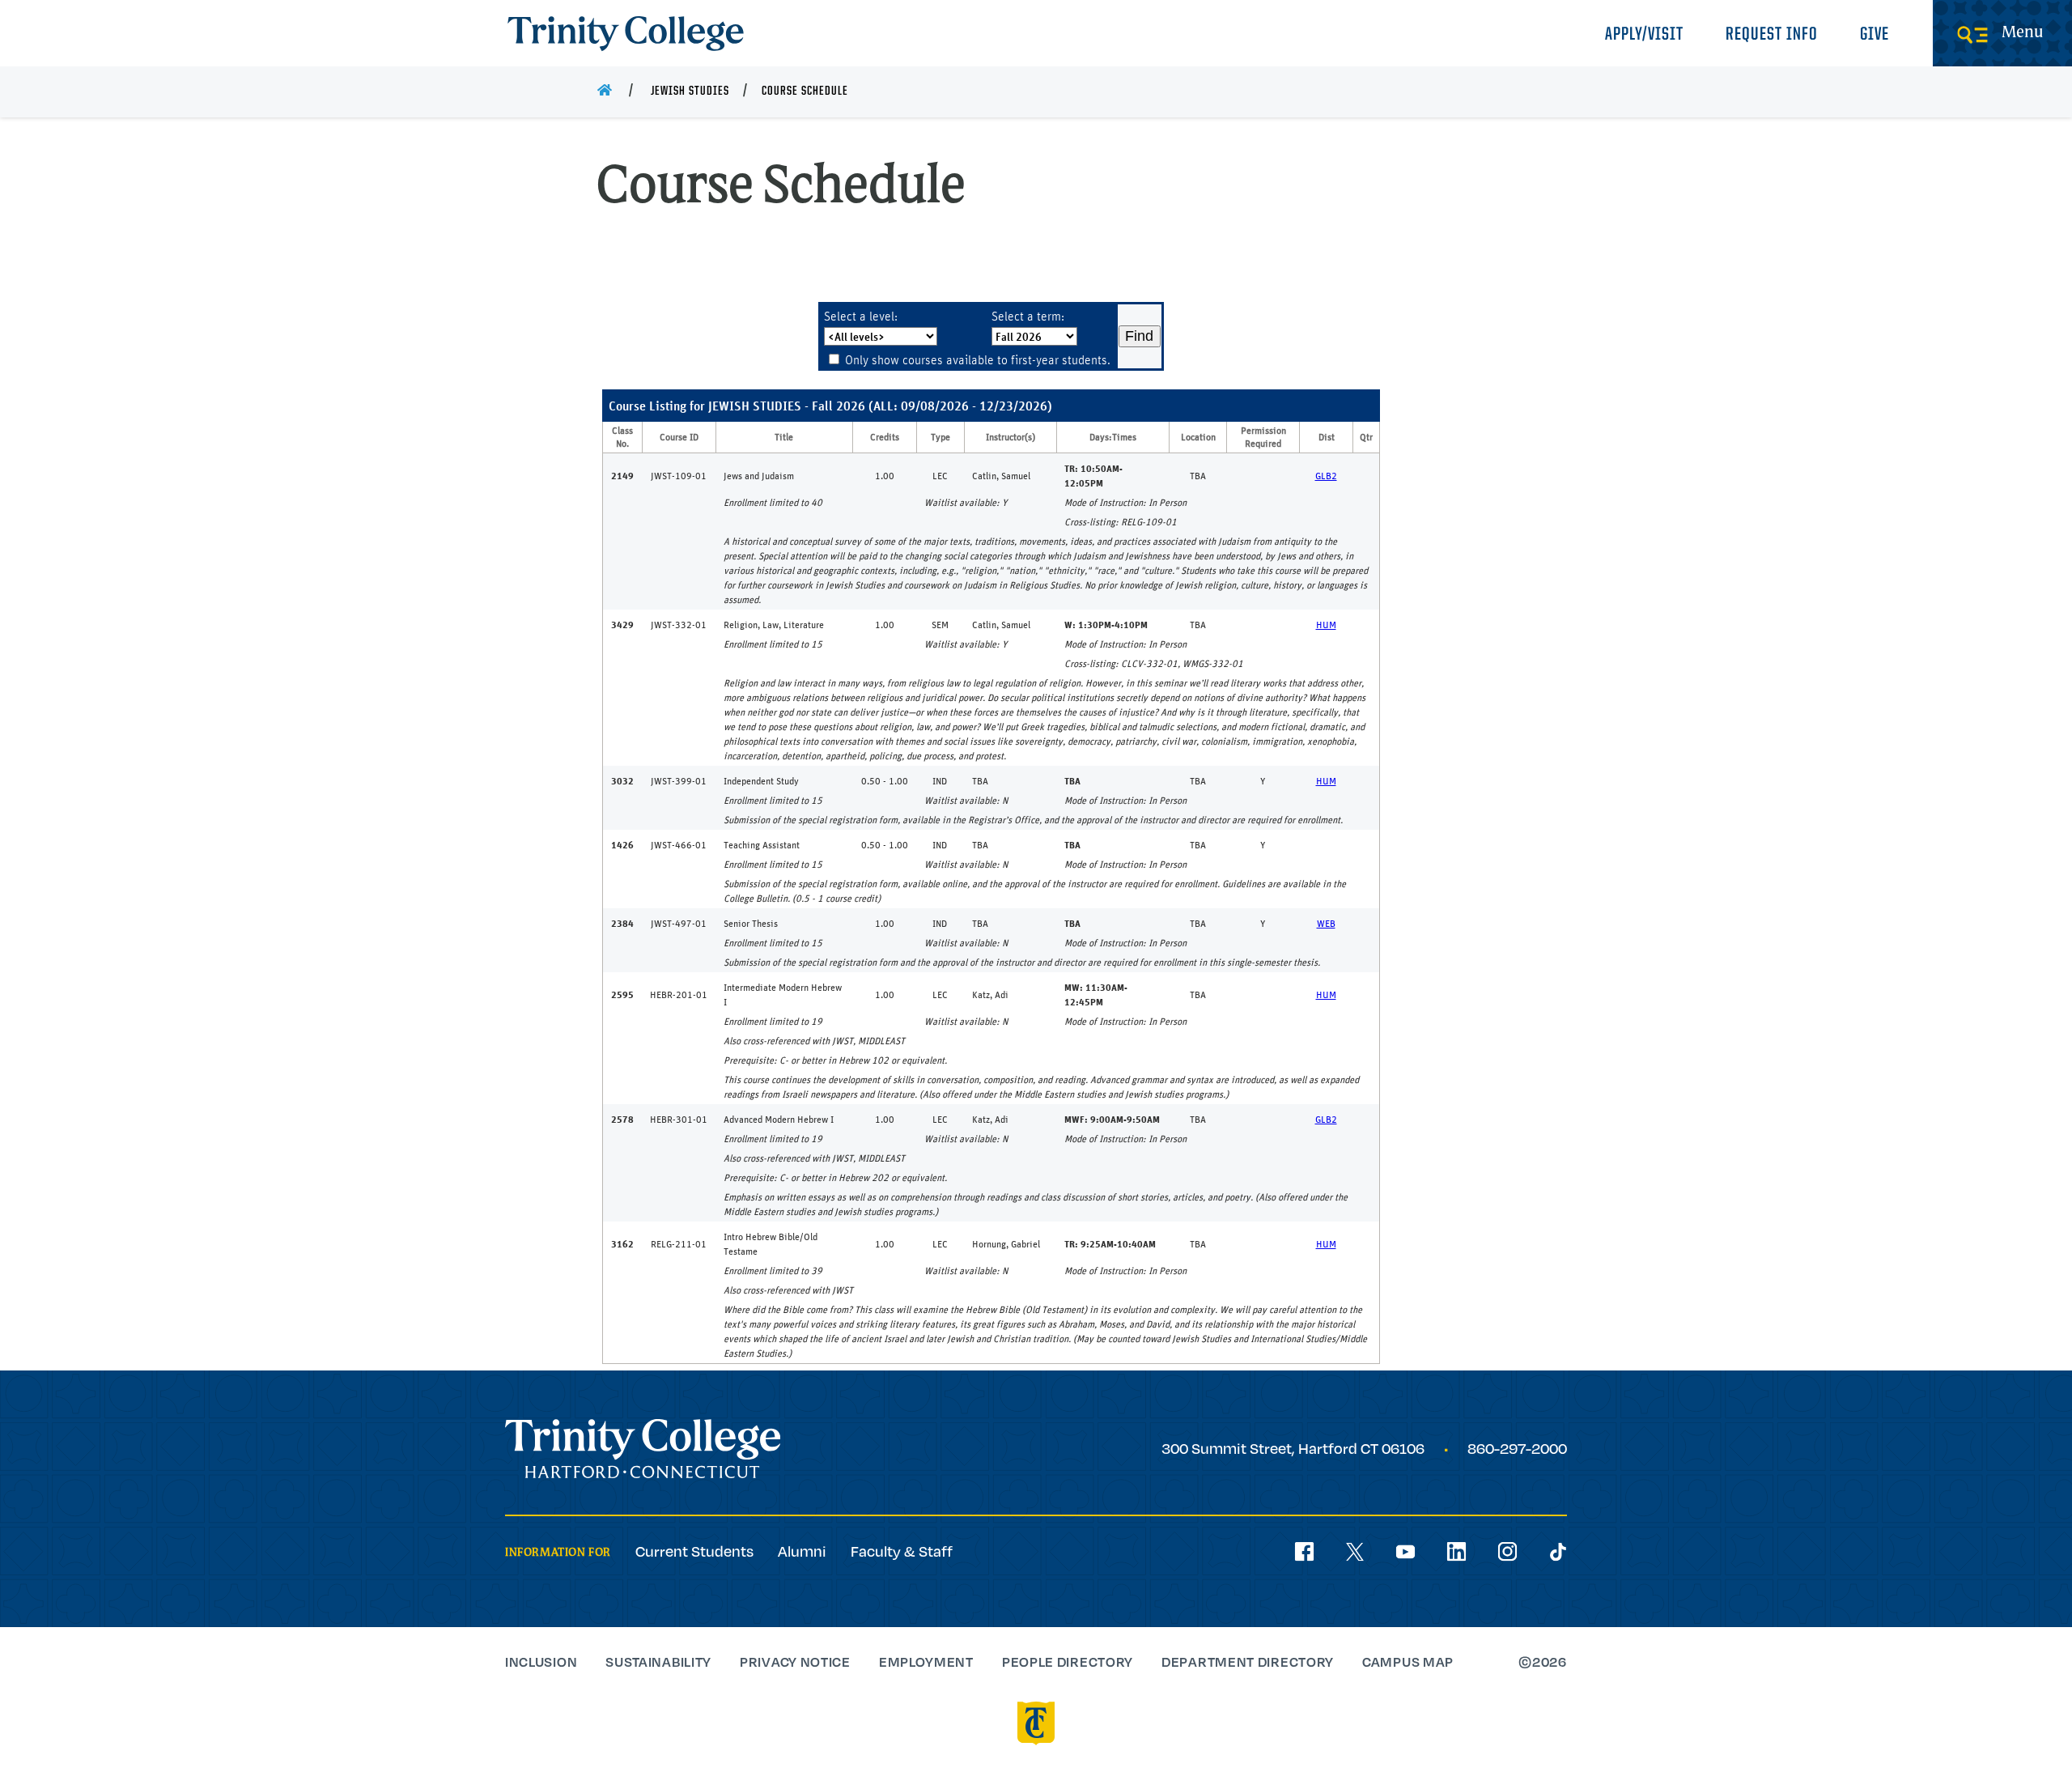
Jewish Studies (690, 91)
